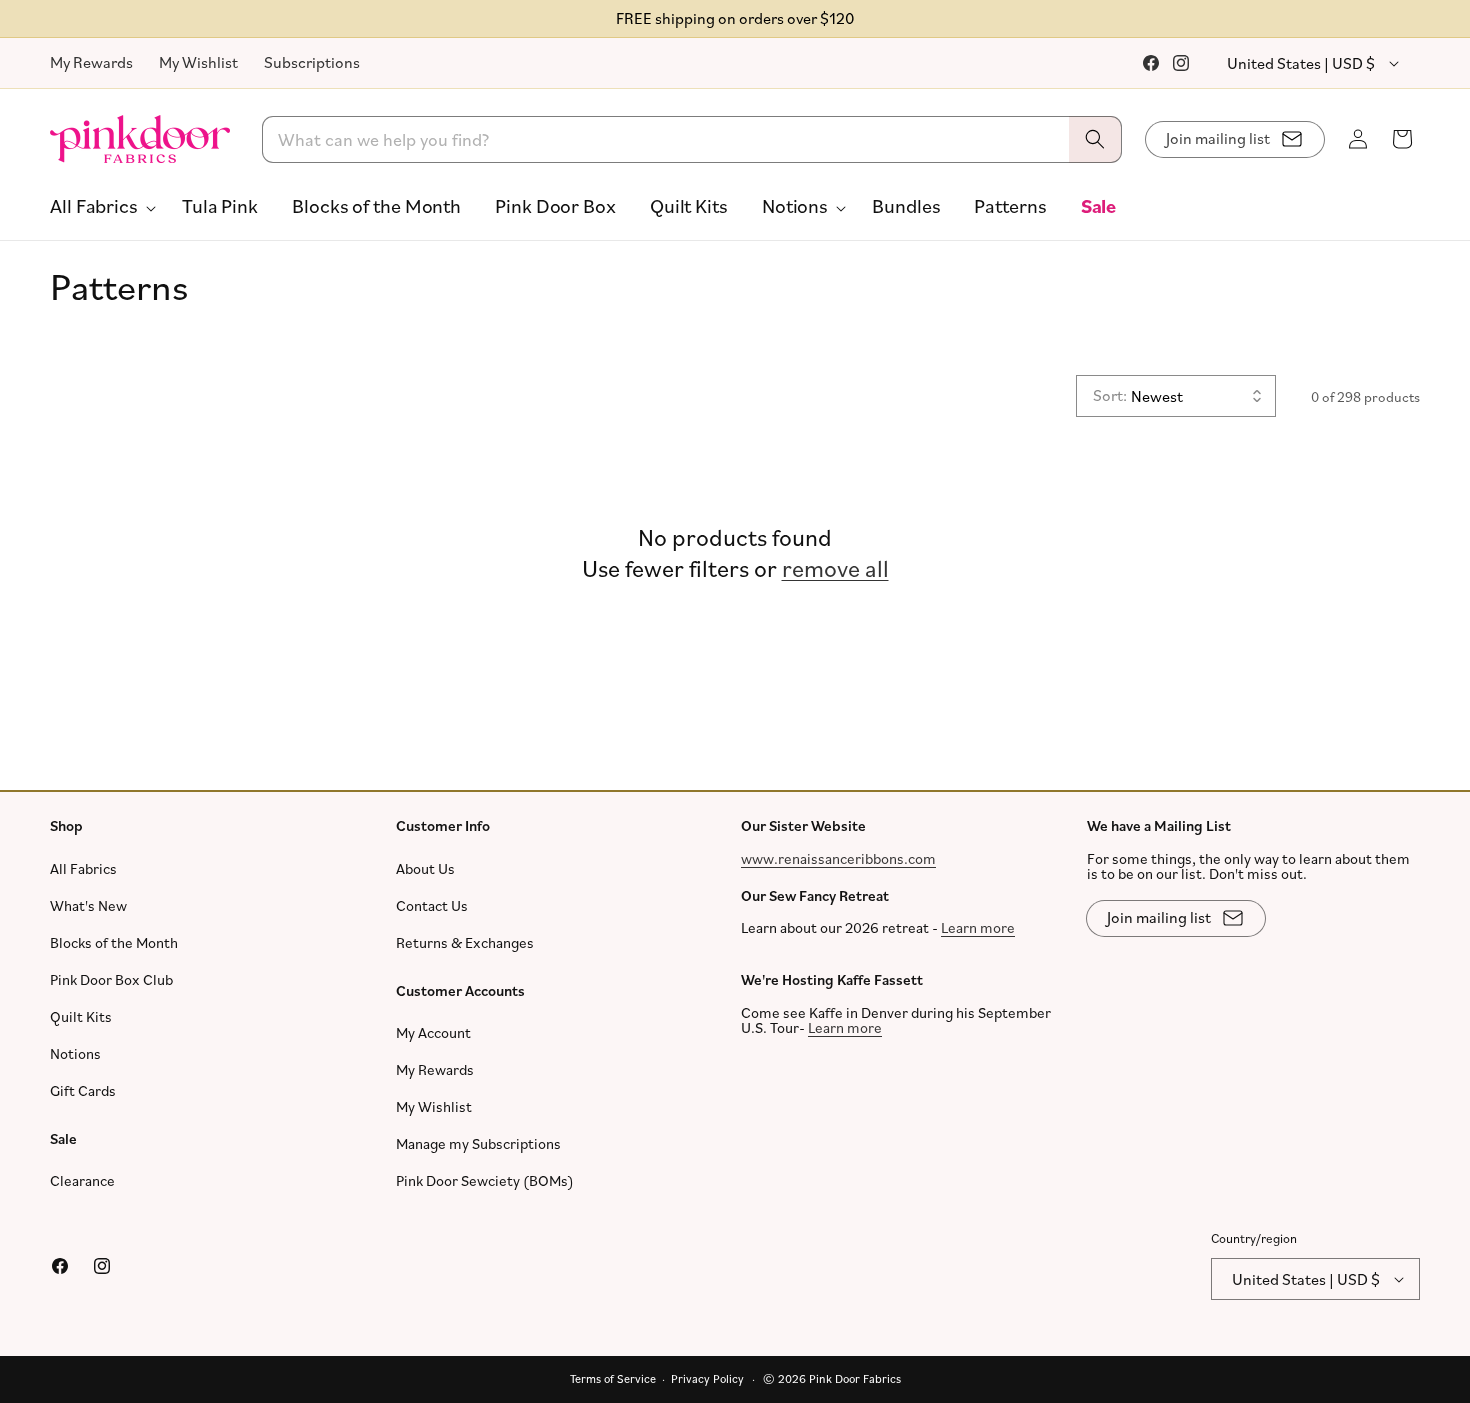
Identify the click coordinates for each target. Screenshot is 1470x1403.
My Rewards (91, 62)
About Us (425, 868)
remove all (835, 568)
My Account (433, 1032)
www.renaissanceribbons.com (838, 858)
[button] (99, 206)
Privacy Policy (707, 1378)
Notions (75, 1053)
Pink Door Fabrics (855, 1378)
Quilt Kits (81, 1016)
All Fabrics (83, 868)
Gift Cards (83, 1090)
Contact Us (432, 905)
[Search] (1095, 139)
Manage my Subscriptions (478, 1143)
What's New (88, 905)
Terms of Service (613, 1378)
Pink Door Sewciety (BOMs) (485, 1180)
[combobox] (692, 139)
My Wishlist (198, 62)
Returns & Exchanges (465, 942)
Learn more (978, 927)
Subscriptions (312, 62)
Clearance (82, 1180)
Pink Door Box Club (111, 979)
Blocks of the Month (114, 942)
